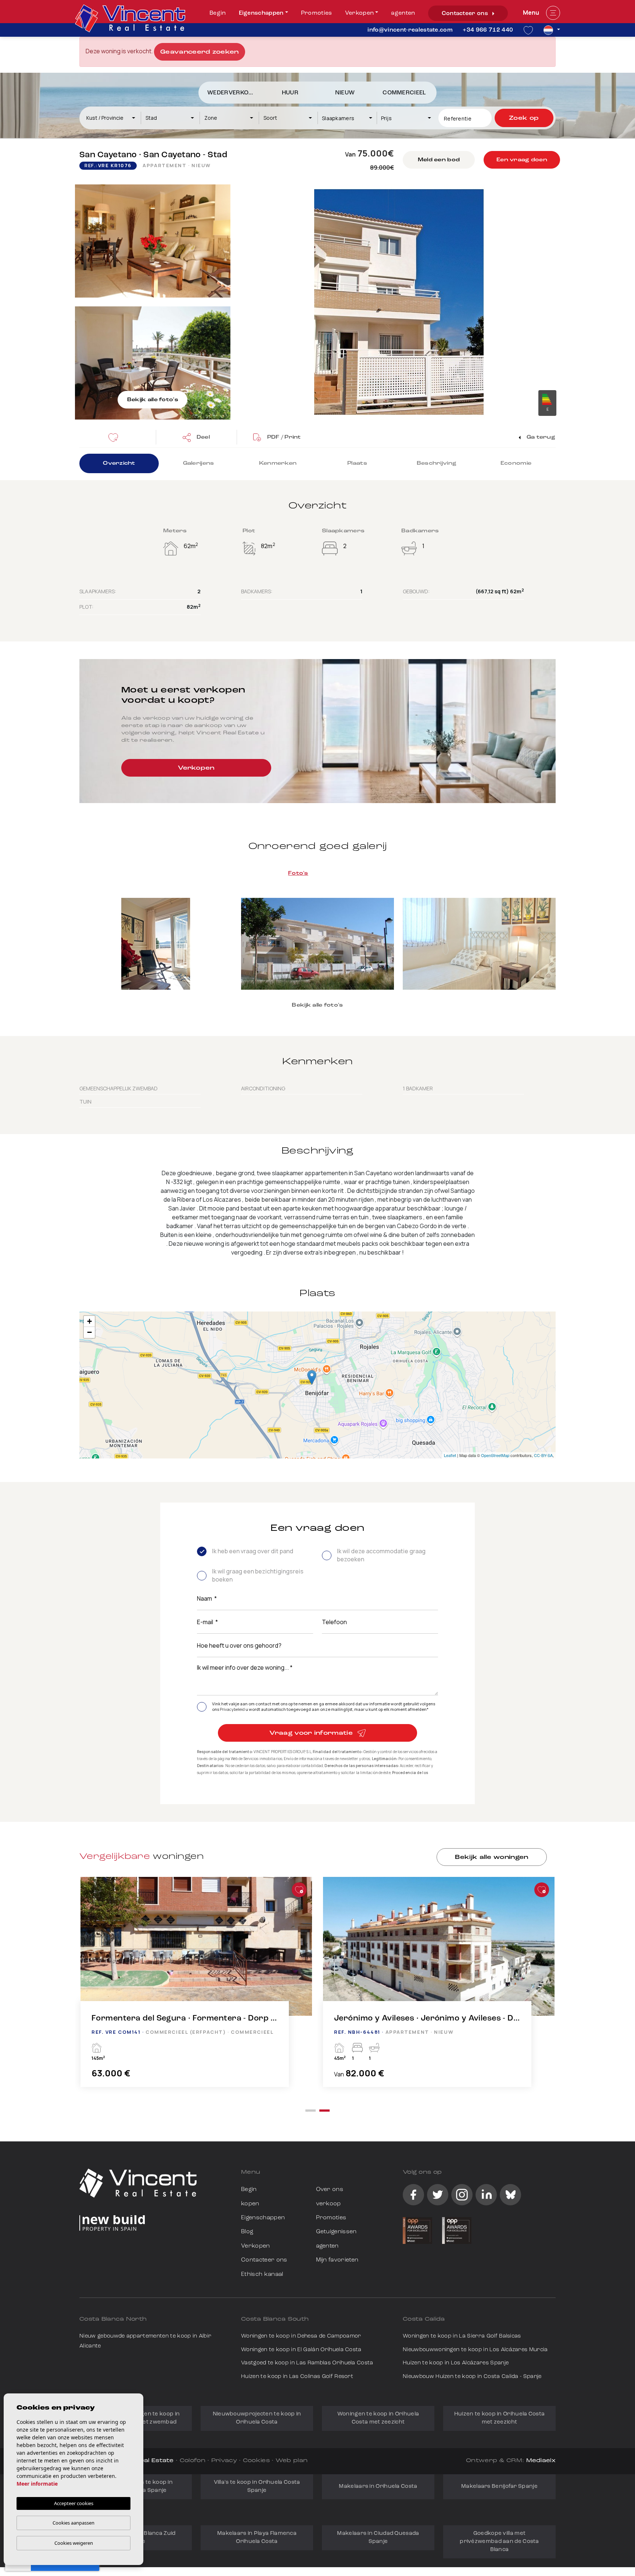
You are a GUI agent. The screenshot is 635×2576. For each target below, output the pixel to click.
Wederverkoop (232, 93)
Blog (247, 2232)
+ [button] (89, 1321)
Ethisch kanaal (262, 2274)
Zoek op (524, 118)
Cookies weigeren (74, 2543)
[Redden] (115, 437)
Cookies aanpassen (73, 2523)
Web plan (292, 2461)
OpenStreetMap (495, 1455)
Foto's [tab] (298, 873)
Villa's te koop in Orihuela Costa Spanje (257, 2487)
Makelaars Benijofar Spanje (499, 2487)
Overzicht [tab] (119, 463)
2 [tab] (324, 2111)
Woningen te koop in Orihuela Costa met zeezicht (378, 2418)
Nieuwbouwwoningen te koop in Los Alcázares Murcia (475, 2350)
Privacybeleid (233, 1709)
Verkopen (360, 13)
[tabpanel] (196, 1989)
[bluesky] (510, 2195)
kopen (250, 2204)
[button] (196, 437)
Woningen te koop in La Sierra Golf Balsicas (462, 2336)
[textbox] (114, 118)
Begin (218, 13)
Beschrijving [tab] (437, 463)
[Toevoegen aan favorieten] (299, 1890)
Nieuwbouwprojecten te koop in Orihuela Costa (257, 2418)
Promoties (317, 13)
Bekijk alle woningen (492, 1857)
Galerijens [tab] (199, 463)
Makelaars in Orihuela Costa (378, 2487)
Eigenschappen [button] (261, 13)
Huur (290, 93)
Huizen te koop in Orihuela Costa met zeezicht (500, 2418)
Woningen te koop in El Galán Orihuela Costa (301, 2350)
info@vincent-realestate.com (410, 30)
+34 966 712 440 (488, 30)
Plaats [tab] (357, 463)
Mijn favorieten (337, 2260)
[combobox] (111, 118)
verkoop (329, 2204)
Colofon (193, 2461)
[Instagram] (462, 2195)
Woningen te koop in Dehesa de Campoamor (301, 2336)
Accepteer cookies (74, 2503)
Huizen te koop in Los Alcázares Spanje (456, 2363)
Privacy (224, 2461)
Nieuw (345, 93)
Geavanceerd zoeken (200, 52)
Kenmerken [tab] (278, 463)
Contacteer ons (466, 14)
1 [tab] (311, 2111)
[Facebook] (413, 2195)
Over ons (330, 2190)
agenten (403, 13)
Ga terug (540, 437)
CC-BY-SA (543, 1455)
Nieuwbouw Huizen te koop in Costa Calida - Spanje (472, 2377)
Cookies (256, 2461)
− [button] (89, 1332)
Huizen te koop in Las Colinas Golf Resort (297, 2377)
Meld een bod (439, 160)
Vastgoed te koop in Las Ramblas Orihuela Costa (307, 2363)
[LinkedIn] (486, 2195)
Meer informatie (37, 2484)
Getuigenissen (336, 2232)
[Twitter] (438, 2195)
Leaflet (450, 1455)
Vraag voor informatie (312, 1733)
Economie (516, 463)
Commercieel (404, 93)
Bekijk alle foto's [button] (317, 1005)
